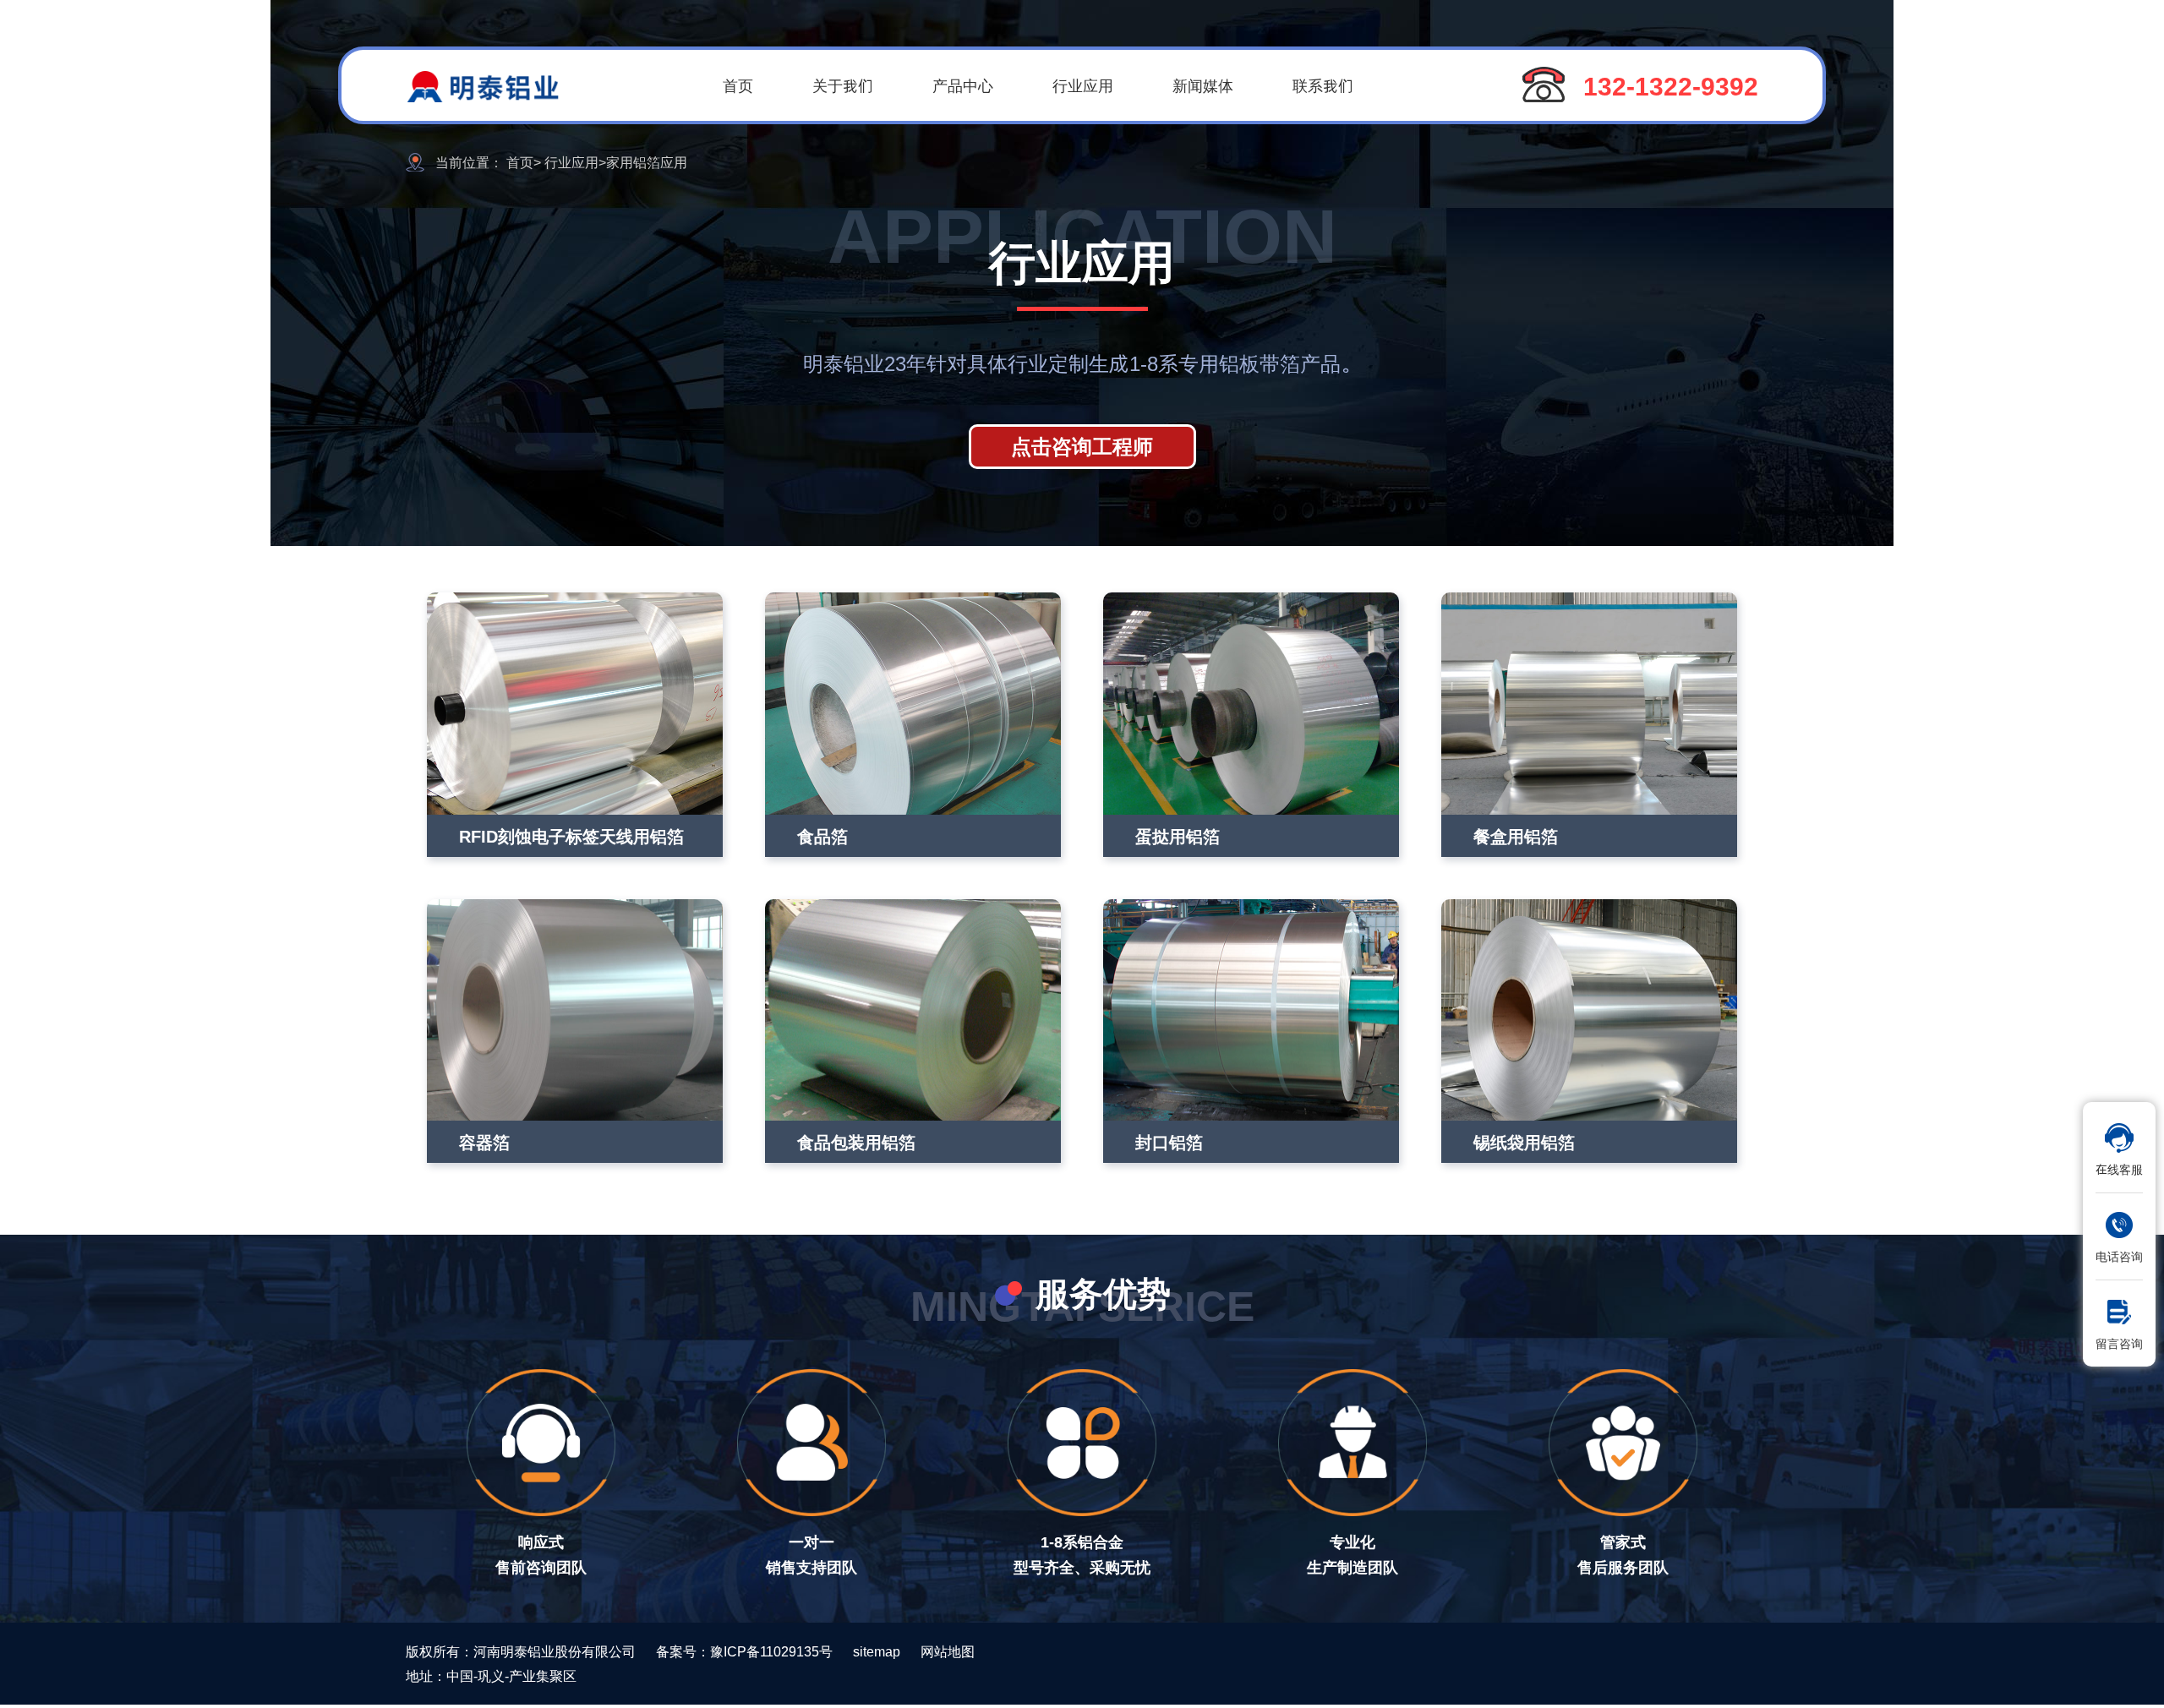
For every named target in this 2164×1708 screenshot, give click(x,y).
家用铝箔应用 (647, 162)
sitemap (877, 1651)
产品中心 (963, 85)
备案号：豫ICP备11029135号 (744, 1651)
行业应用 (1083, 85)
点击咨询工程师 (1082, 446)
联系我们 (1323, 85)
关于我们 (843, 85)
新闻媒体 (1203, 85)
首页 (738, 85)
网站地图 (948, 1651)
